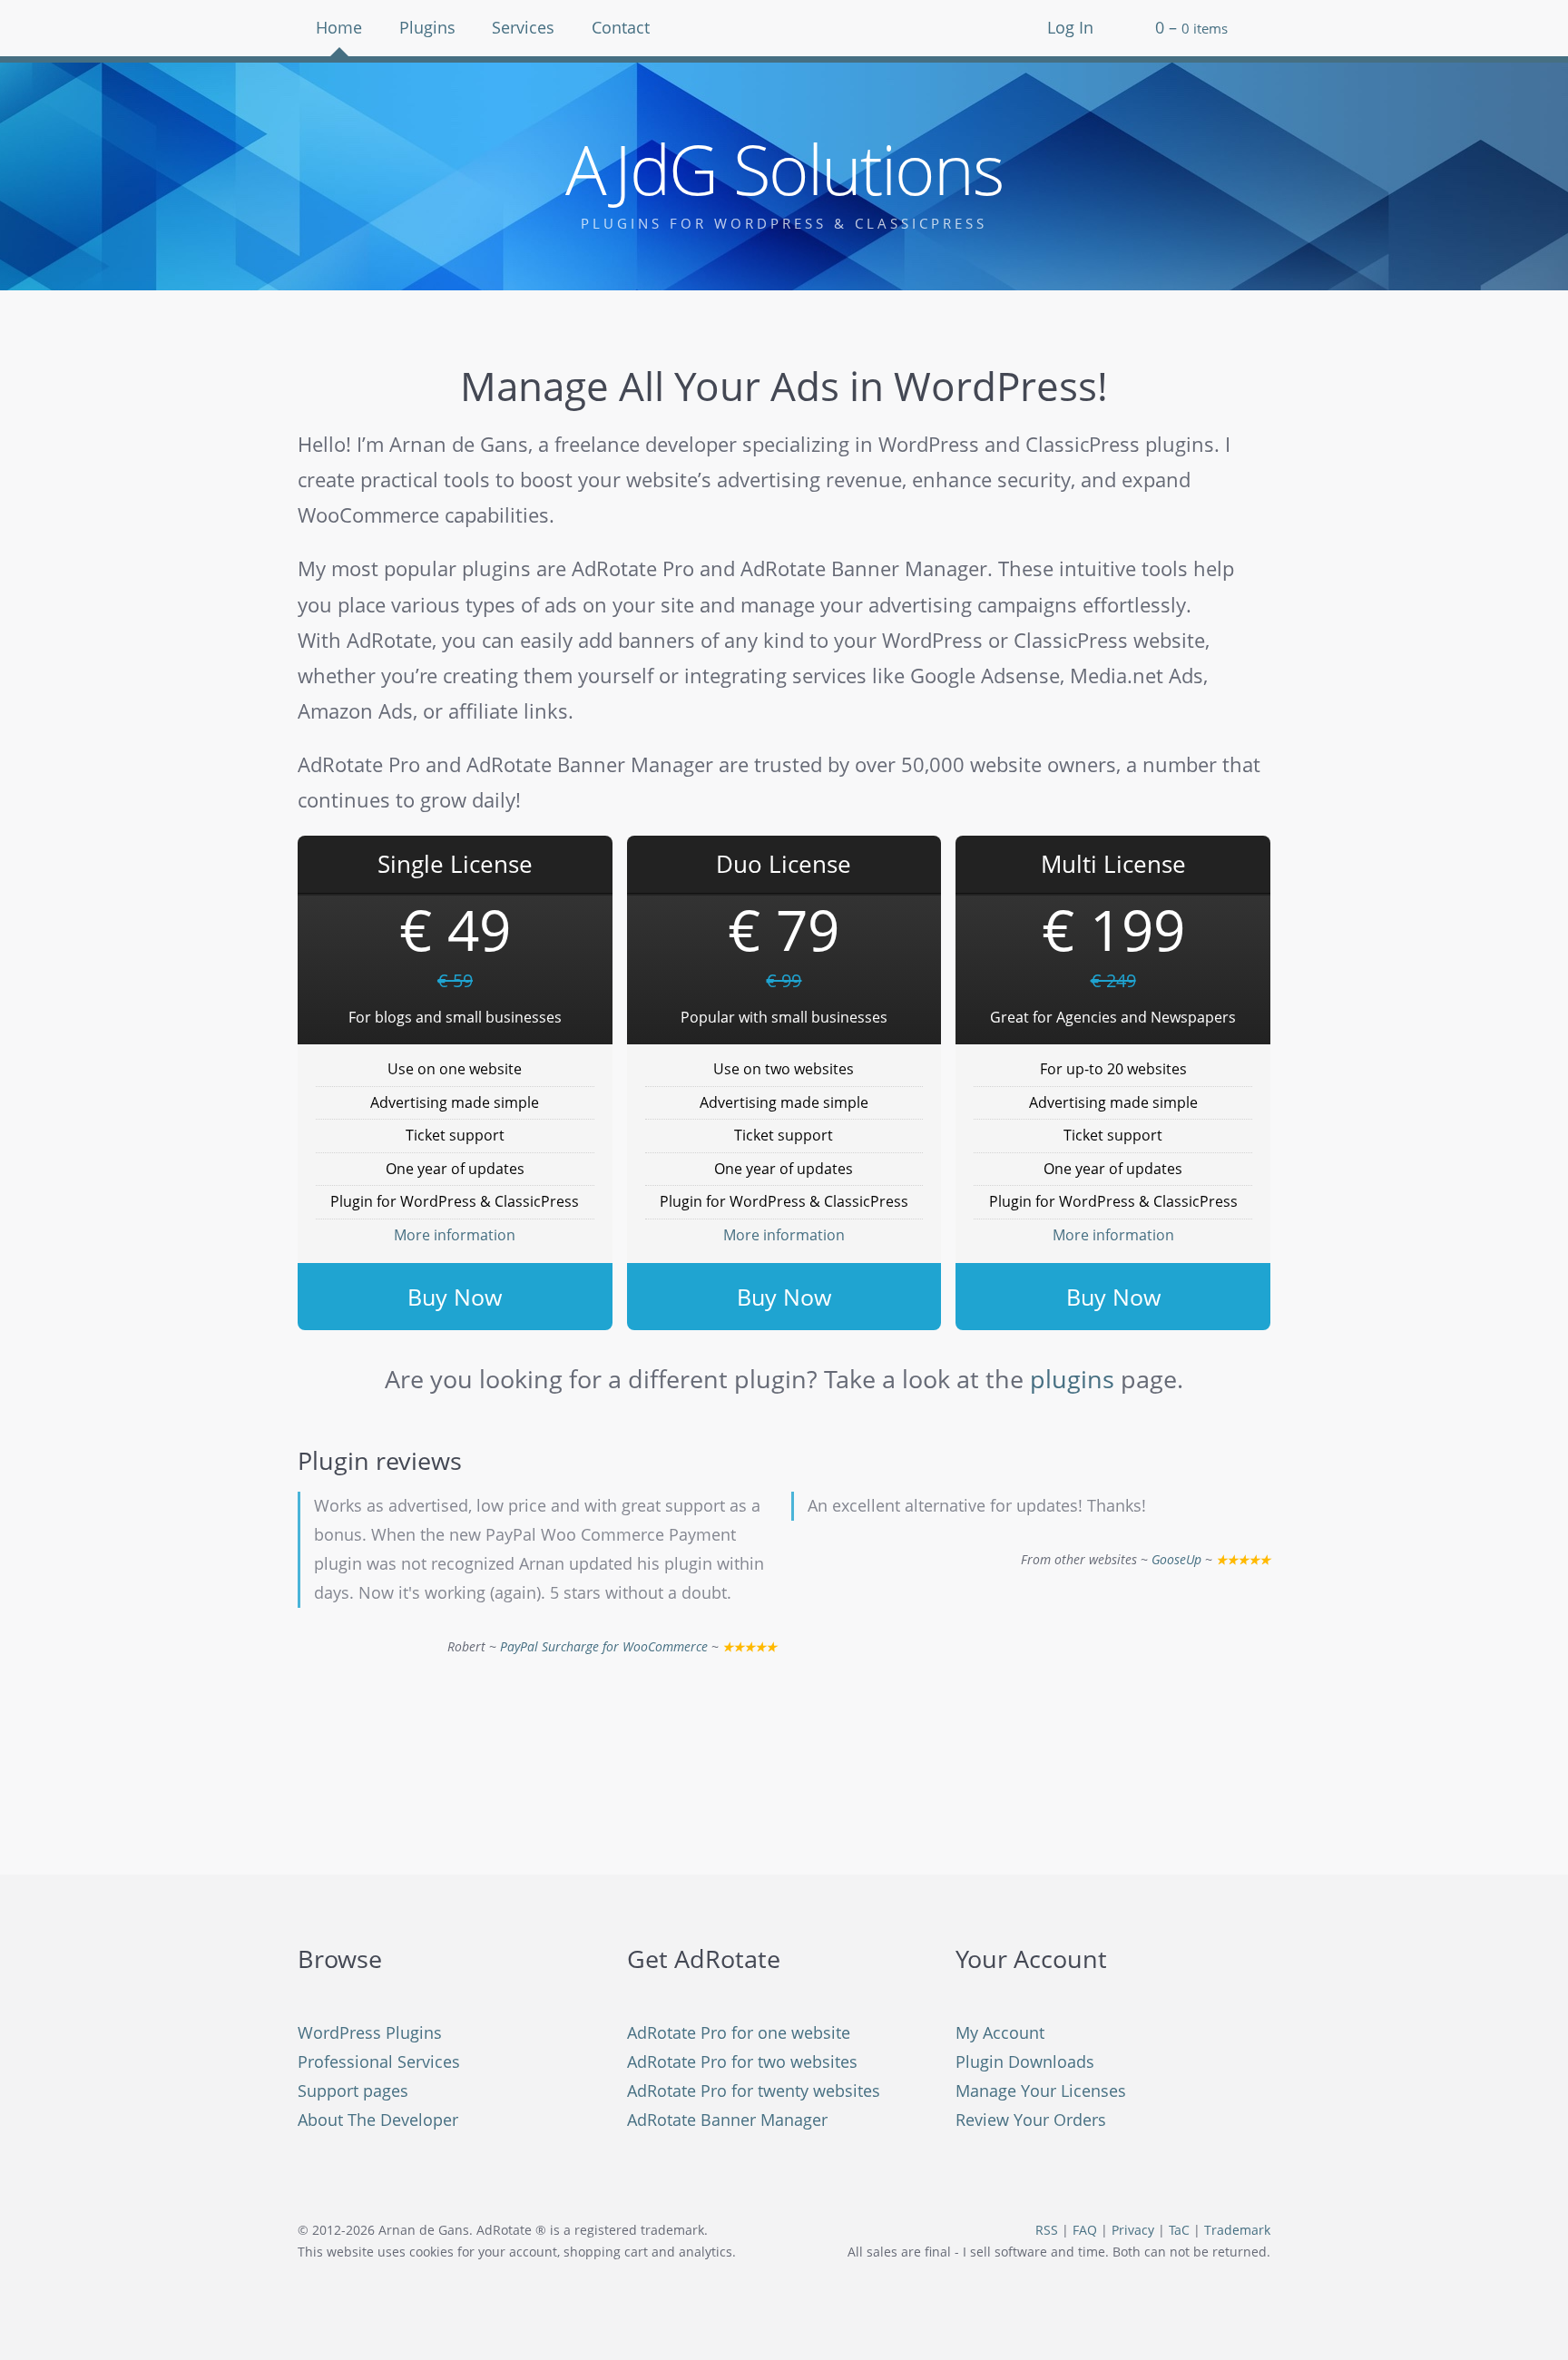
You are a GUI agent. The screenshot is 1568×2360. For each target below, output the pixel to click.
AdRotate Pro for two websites (742, 2061)
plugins (1072, 1379)
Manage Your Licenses (1041, 2091)
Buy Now (455, 1297)
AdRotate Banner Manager (727, 2120)
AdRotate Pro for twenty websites (754, 2091)
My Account (1000, 2032)
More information (455, 1235)
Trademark (1237, 2230)
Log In (1070, 27)
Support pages (353, 2091)
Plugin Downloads (1025, 2061)
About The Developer (378, 2120)
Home (339, 27)
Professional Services (379, 2061)
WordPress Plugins (370, 2032)
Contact (621, 27)
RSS (1047, 2230)
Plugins (427, 27)
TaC (1179, 2230)
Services (523, 27)
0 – (1191, 27)
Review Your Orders (1031, 2120)
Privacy (1133, 2230)
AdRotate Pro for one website (739, 2032)
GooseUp (1176, 1560)
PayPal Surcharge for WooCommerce (604, 1647)
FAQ (1085, 2230)
